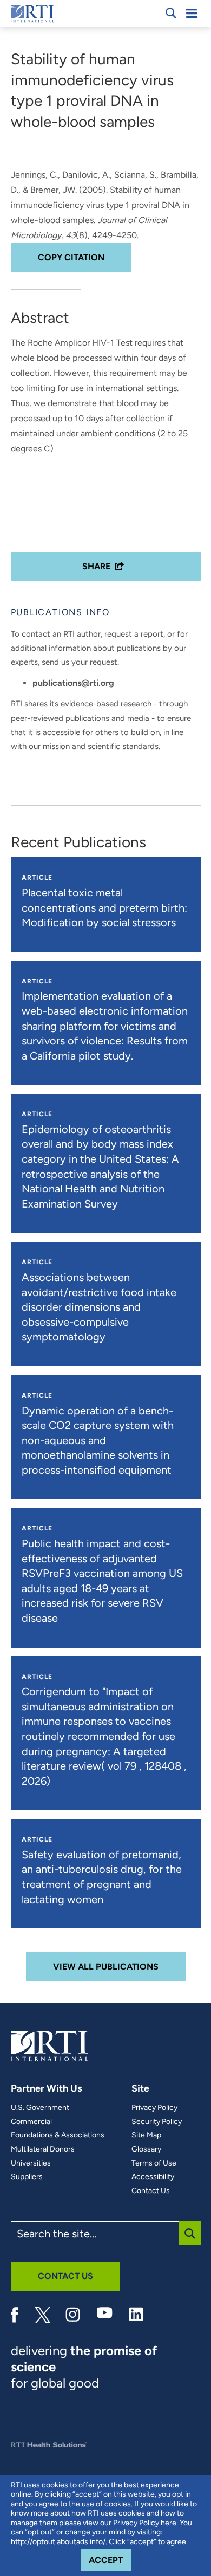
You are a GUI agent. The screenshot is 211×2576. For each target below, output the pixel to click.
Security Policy (157, 2122)
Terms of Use (154, 2163)
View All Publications (106, 1967)
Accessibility (153, 2177)
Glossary (146, 2149)
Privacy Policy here (145, 2523)
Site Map (146, 2135)
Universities (31, 2163)
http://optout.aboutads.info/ (58, 2542)
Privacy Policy (154, 2108)
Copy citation (71, 257)
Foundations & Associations (58, 2135)
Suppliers (27, 2177)
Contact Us (151, 2191)
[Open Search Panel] (171, 13)
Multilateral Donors (43, 2149)
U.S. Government (40, 2108)
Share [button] (96, 566)
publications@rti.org (73, 683)
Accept (110, 2560)
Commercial (31, 2122)
